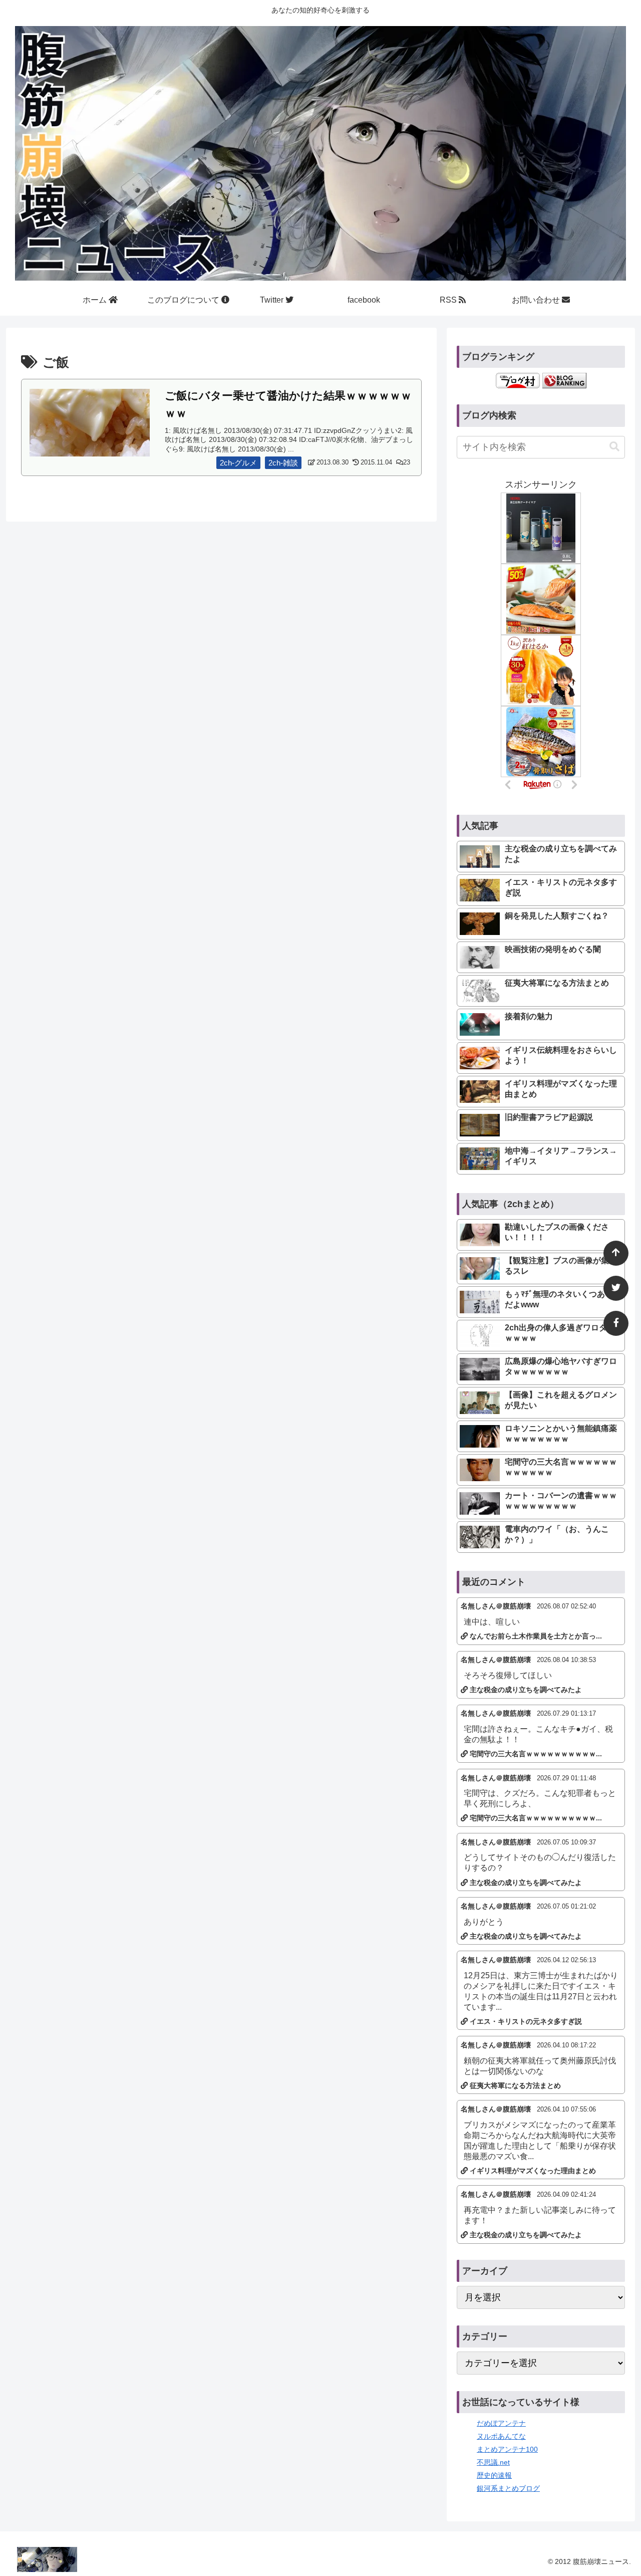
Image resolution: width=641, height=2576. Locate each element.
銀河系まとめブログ (508, 2488)
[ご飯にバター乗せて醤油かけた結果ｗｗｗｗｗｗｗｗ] (90, 422)
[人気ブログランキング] (564, 380)
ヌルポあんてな (501, 2436)
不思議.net (493, 2462)
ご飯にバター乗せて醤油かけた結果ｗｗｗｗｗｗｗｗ (288, 404)
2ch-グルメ (238, 463)
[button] (614, 447)
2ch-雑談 (283, 463)
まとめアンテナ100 (507, 2449)
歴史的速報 (494, 2475)
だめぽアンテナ (501, 2423)
